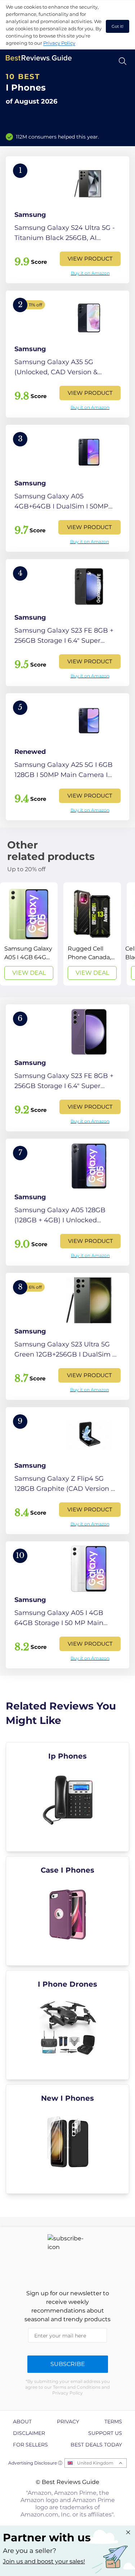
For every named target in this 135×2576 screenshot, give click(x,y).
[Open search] (123, 61)
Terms (113, 2422)
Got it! (118, 26)
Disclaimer (29, 2433)
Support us (105, 2433)
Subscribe (68, 2364)
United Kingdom (95, 2463)
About (22, 2422)
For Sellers (30, 2445)
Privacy (68, 2422)
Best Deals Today (96, 2445)
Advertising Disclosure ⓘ (35, 2463)
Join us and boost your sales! (44, 2561)
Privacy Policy (59, 43)
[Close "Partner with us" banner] (128, 2532)
